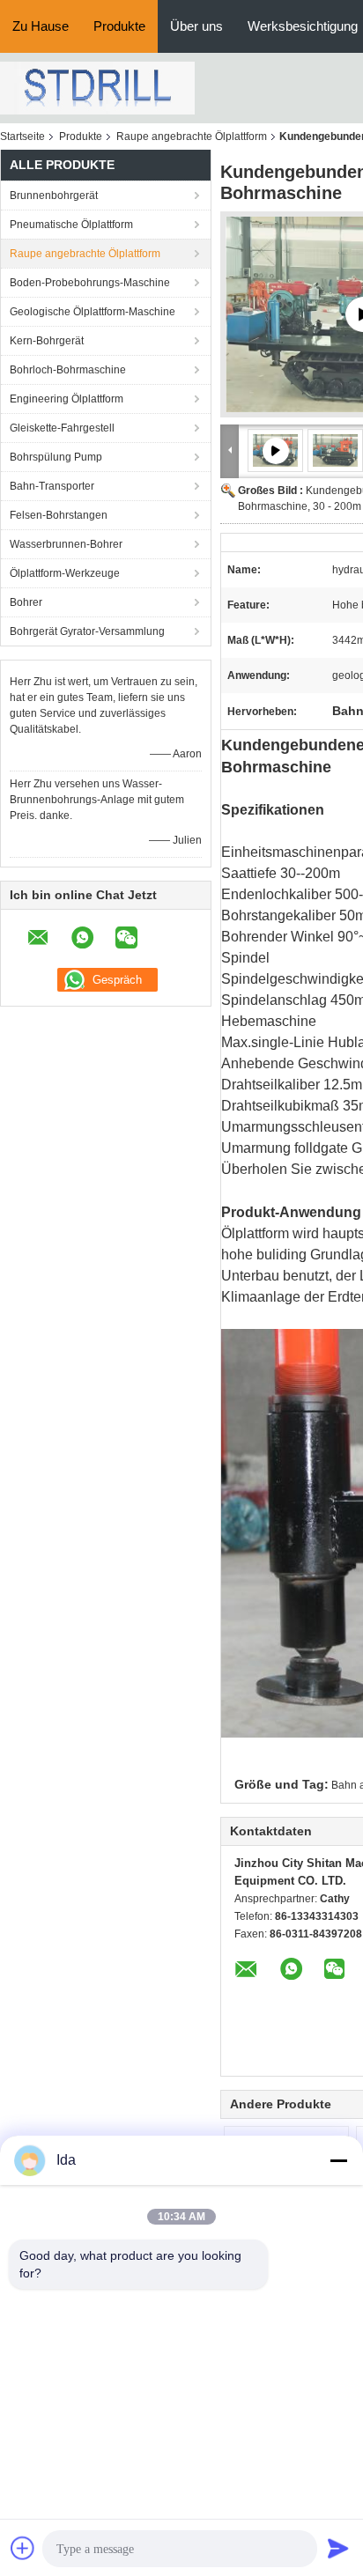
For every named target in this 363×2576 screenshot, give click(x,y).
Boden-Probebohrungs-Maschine (90, 283)
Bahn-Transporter (52, 486)
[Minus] (338, 2160)
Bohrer (26, 602)
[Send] (338, 2548)
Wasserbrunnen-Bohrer (66, 544)
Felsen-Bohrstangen (59, 515)
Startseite (22, 137)
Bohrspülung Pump (56, 457)
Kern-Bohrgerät (47, 341)
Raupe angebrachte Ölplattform (192, 137)
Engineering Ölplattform (67, 399)
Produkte (119, 26)
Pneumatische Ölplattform (71, 225)
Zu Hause (41, 26)
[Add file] (23, 2548)
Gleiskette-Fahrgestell (62, 428)
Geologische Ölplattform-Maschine (93, 312)
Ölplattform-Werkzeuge (65, 573)
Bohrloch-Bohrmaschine (68, 370)
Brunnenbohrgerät (54, 196)
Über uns (196, 26)
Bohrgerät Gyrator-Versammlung (87, 631)
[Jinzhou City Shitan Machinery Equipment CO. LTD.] (97, 87)
